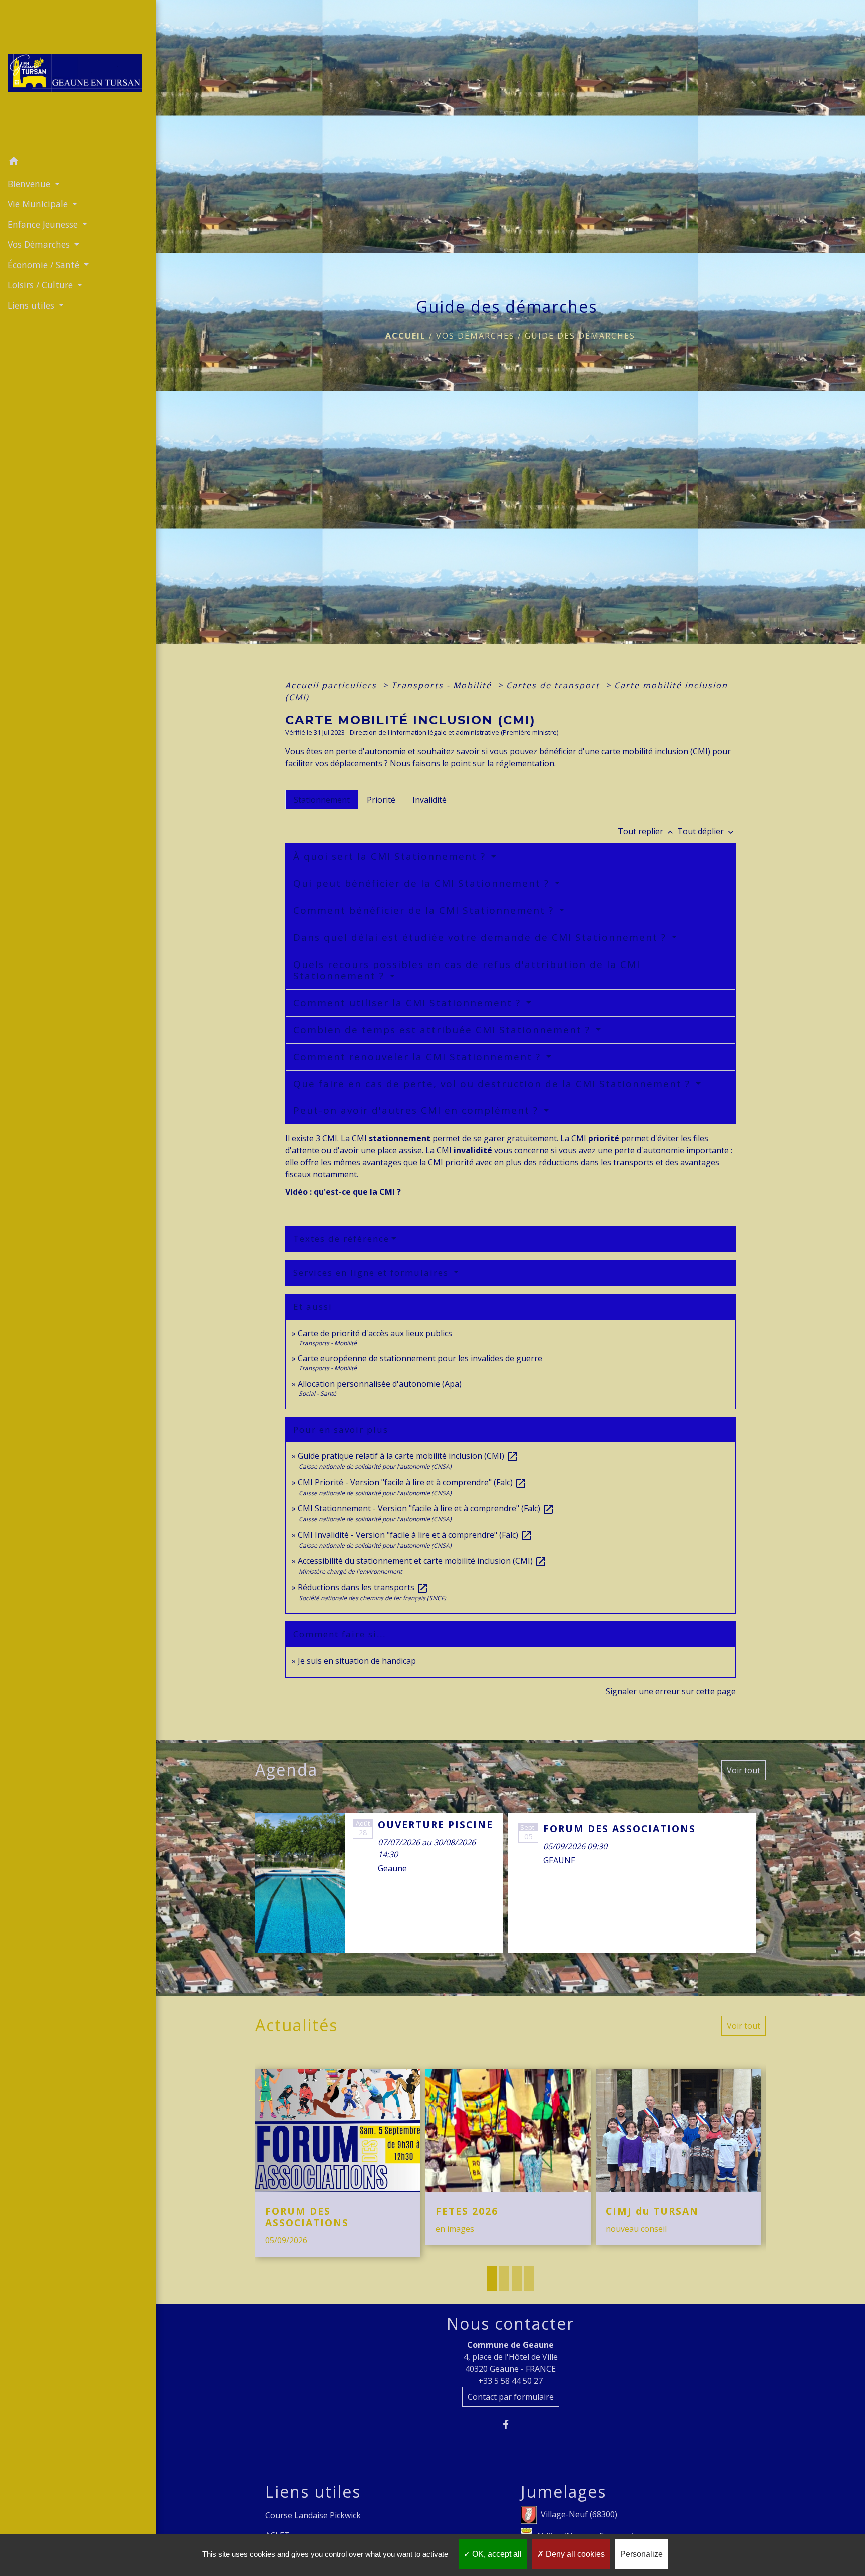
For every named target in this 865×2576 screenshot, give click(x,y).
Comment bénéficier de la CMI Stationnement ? (425, 910)
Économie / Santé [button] (45, 265)
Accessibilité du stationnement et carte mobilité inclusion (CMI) (422, 1561)
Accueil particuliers (333, 685)
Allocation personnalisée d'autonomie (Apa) (380, 1384)
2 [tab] (504, 2279)
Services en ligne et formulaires (372, 1273)
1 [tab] (492, 2279)
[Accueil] (78, 76)
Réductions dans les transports (363, 1587)
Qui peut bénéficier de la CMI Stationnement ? (423, 883)
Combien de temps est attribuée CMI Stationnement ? (444, 1030)
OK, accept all (496, 2554)
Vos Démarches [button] (40, 244)
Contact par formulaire (511, 2397)
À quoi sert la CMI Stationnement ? (391, 856)
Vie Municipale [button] (39, 204)
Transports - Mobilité (443, 685)
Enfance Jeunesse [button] (44, 224)
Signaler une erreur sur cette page (671, 1691)
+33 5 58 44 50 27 (510, 2381)
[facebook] (510, 2425)
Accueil (406, 336)
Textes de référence (341, 1239)
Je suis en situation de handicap (357, 1661)
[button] (78, 163)
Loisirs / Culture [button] (41, 285)
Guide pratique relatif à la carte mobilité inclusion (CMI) (408, 1456)
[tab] (322, 799)
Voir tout (744, 1770)
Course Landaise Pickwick (313, 2515)
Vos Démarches (475, 336)
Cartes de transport (554, 685)
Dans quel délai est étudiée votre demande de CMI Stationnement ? (482, 937)
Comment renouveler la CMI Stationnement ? (419, 1057)
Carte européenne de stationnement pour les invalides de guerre (420, 1358)
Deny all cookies (574, 2554)
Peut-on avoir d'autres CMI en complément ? (417, 1110)
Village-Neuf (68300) (579, 2514)
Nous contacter (510, 2324)
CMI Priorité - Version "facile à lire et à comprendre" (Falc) (412, 1482)
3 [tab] (517, 2279)
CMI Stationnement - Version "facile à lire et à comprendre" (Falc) (426, 1508)
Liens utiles (313, 2492)
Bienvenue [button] (30, 184)
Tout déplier (707, 831)
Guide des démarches (580, 336)
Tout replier (646, 831)
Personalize (641, 2554)
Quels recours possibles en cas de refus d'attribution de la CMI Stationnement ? (467, 970)
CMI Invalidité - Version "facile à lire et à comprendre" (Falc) (415, 1535)
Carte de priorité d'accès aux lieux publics (375, 1333)
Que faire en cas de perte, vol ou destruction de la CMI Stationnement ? (494, 1084)
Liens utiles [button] (32, 305)
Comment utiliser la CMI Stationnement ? (409, 1003)
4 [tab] (529, 2279)
